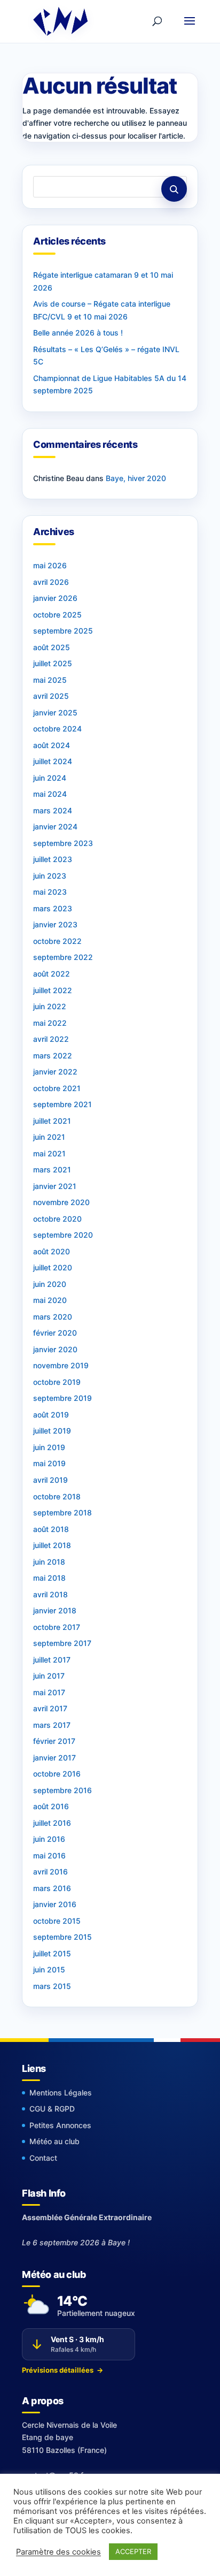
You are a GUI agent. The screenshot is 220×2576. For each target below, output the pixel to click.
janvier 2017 (54, 1758)
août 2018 (51, 1529)
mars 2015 (52, 1986)
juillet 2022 (53, 990)
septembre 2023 (63, 843)
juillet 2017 (52, 1660)
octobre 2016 (57, 1774)
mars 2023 (53, 908)
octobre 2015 (57, 1921)
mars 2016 (52, 1888)
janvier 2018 (55, 1610)
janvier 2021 (55, 1186)
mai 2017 (49, 1692)
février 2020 (55, 1333)
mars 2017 (52, 1725)
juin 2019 (49, 1447)
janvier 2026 (55, 598)
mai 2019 (49, 1463)
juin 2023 (50, 876)
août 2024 (52, 745)
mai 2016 (49, 1855)
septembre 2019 (62, 1398)
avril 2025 (51, 696)
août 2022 (52, 974)
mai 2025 (50, 680)
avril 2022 (51, 1039)
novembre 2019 (61, 1365)
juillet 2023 (53, 859)
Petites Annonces (60, 2125)
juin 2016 (49, 1839)
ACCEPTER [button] (133, 2551)
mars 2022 (53, 1055)
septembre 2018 (62, 1512)
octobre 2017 (57, 1627)
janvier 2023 (55, 924)
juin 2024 (50, 778)
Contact (43, 2158)
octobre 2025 (57, 615)
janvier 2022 (55, 1072)
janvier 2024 (55, 826)
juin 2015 (49, 1969)
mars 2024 (53, 810)
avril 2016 (50, 1872)
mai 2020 (50, 1300)
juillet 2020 (53, 1267)
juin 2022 (50, 1006)
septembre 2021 (62, 1104)
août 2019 (51, 1415)
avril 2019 (50, 1480)
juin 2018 (49, 1562)
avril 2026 (51, 582)
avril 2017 (50, 1708)
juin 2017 (49, 1676)
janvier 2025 (55, 712)
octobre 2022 (57, 941)
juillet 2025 (53, 663)
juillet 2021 (52, 1121)
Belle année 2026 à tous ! (78, 333)
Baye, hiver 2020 (136, 478)
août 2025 (52, 647)
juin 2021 (49, 1137)
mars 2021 (52, 1169)
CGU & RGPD (52, 2109)
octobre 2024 (57, 729)
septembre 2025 (63, 631)
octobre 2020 (57, 1219)
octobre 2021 (57, 1088)
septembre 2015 (62, 1937)
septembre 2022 (63, 957)
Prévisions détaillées (62, 2370)
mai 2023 (50, 892)
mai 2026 (50, 565)
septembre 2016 (62, 1790)
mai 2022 (50, 1023)
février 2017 (54, 1741)
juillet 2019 (52, 1431)
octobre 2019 (57, 1382)
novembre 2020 (61, 1202)
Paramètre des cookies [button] (58, 2552)
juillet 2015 (52, 1953)
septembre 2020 (63, 1235)
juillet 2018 (52, 1545)
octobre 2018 (57, 1496)
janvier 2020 (55, 1349)
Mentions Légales (61, 2093)
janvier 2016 (55, 1904)
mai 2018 (49, 1578)
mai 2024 (50, 794)
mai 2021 (49, 1153)
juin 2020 (50, 1284)
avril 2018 (50, 1594)
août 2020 (52, 1251)
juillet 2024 (53, 761)
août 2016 (51, 1806)
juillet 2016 (52, 1823)
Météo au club (54, 2141)
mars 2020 (53, 1317)
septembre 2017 (62, 1643)
